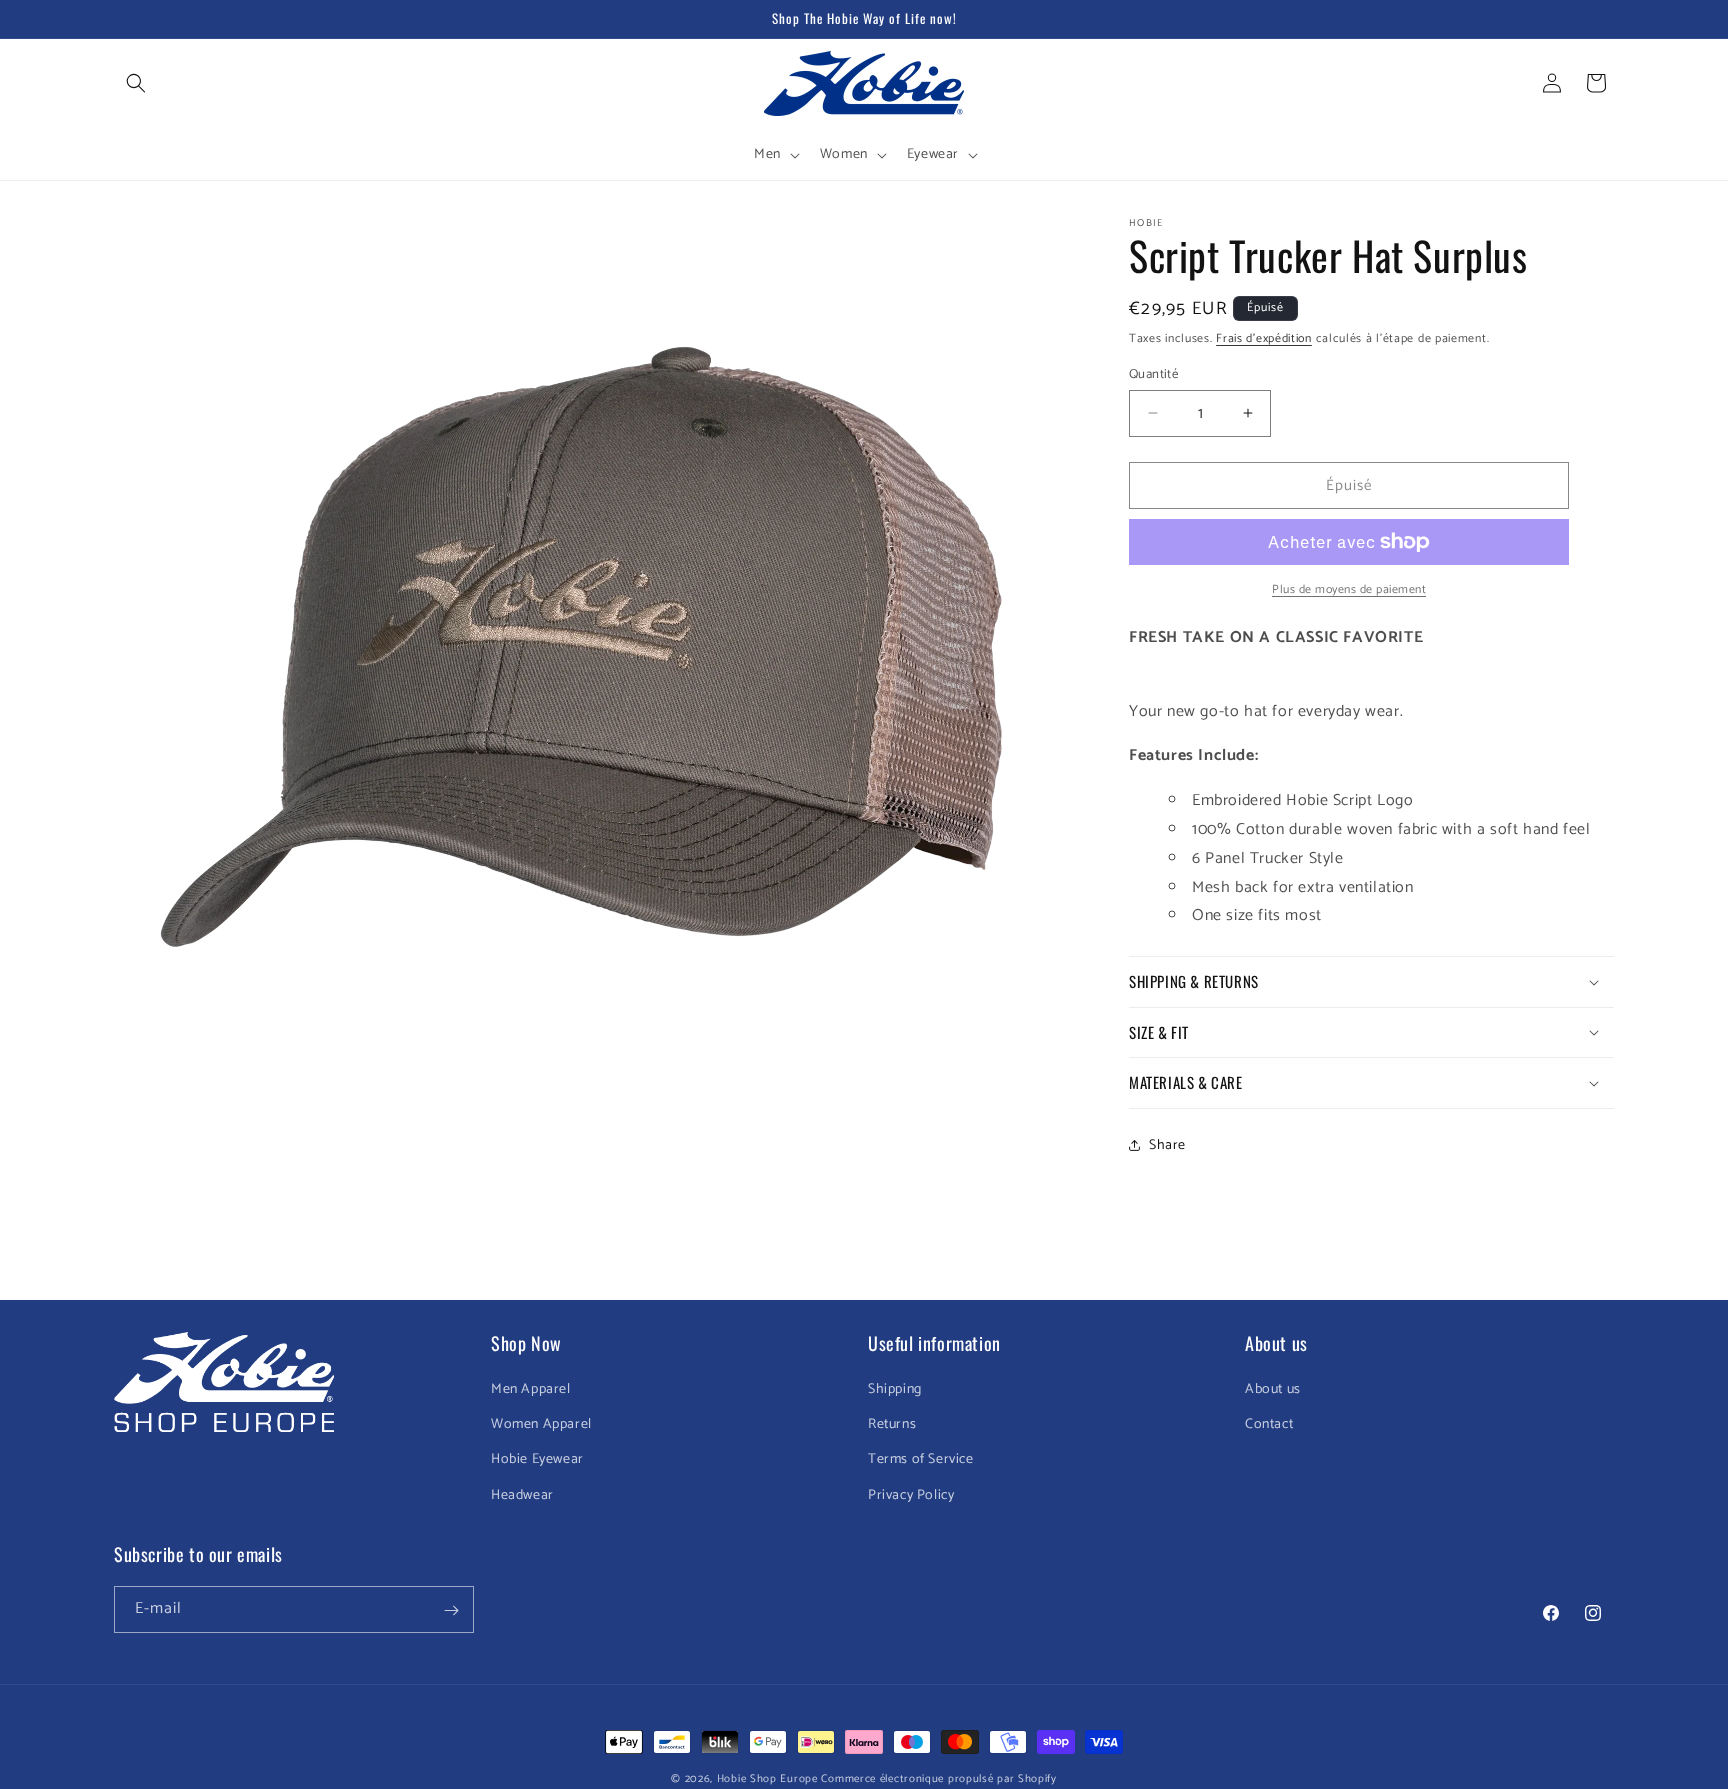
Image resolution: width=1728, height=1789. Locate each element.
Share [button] (1167, 1145)
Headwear (522, 1495)
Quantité (1153, 374)
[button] (136, 83)
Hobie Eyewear (537, 1460)
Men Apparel (531, 1389)
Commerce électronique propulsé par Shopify (938, 1779)
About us (1273, 1389)
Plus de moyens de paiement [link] (1349, 590)
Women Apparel (541, 1425)
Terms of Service (921, 1460)
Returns (892, 1425)
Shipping (895, 1389)
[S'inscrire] (451, 1610)
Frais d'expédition (1264, 338)
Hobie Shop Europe (767, 1779)
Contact (1269, 1425)
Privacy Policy (911, 1495)
